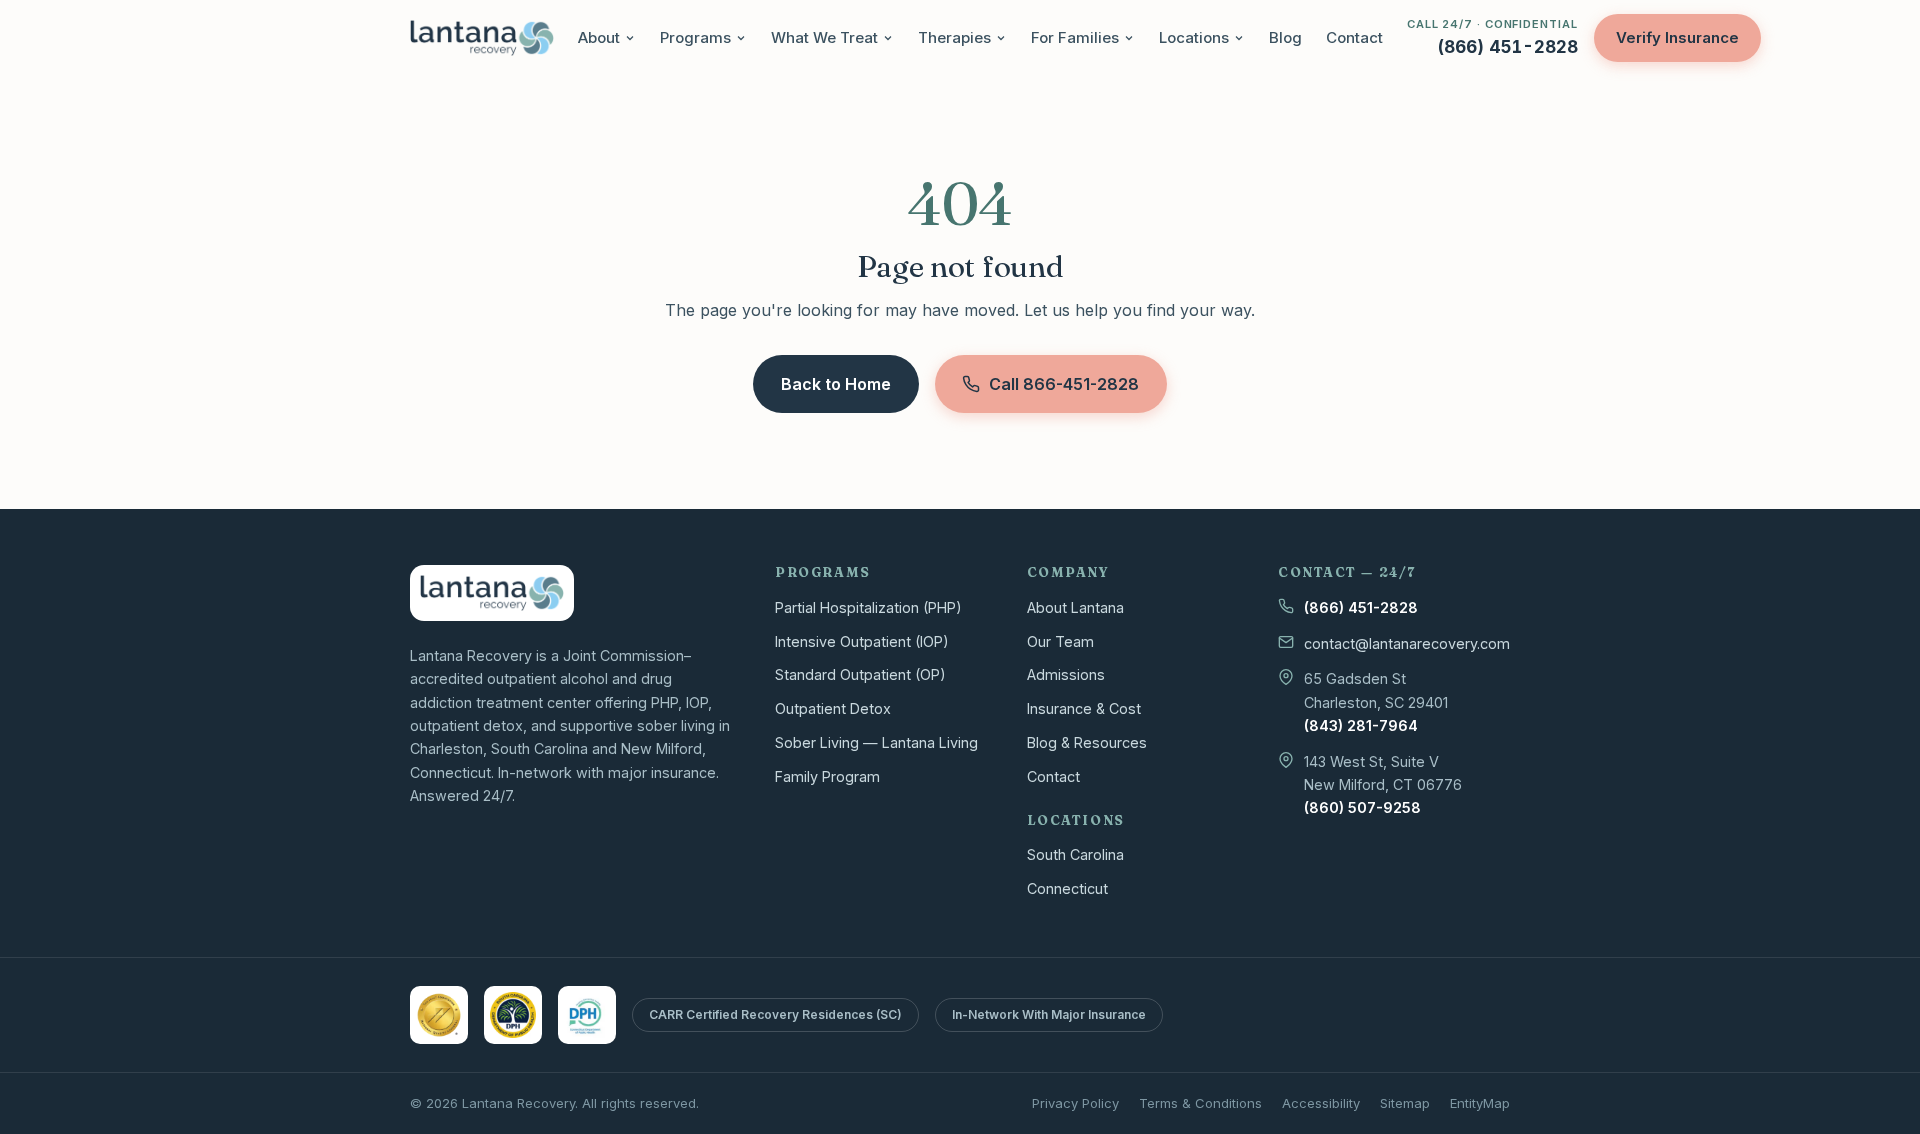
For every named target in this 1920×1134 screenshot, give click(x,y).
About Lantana (1075, 607)
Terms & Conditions (1200, 1103)
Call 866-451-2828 (1064, 384)
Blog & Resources (1087, 742)
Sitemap (1405, 1103)
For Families (1075, 37)
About (599, 37)
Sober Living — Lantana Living (876, 742)
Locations (1194, 37)
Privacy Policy (1075, 1103)
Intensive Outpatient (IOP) (862, 641)
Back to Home (836, 384)
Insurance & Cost (1084, 708)
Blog (1285, 37)
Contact (1354, 37)
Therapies (954, 37)
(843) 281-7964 (1361, 725)
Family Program (827, 776)
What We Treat (824, 37)
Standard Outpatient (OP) (860, 674)
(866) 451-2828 (1361, 607)
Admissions (1066, 674)
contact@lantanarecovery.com (1407, 643)
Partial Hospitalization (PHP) (868, 607)
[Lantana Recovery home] (482, 38)
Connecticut (1067, 888)
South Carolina (1075, 854)
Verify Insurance (1677, 37)
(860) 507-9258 (1362, 807)
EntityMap (1480, 1103)
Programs (695, 37)
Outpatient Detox (833, 708)
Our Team (1060, 641)
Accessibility (1321, 1103)
